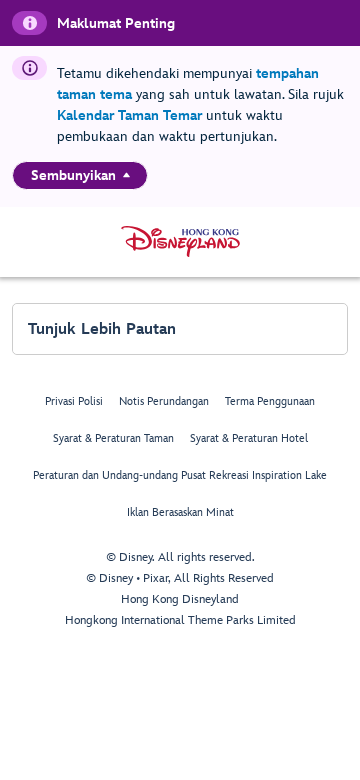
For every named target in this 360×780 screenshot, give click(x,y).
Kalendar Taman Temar (129, 115)
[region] (80, 175)
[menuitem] (126, 175)
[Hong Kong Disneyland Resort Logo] (180, 241)
